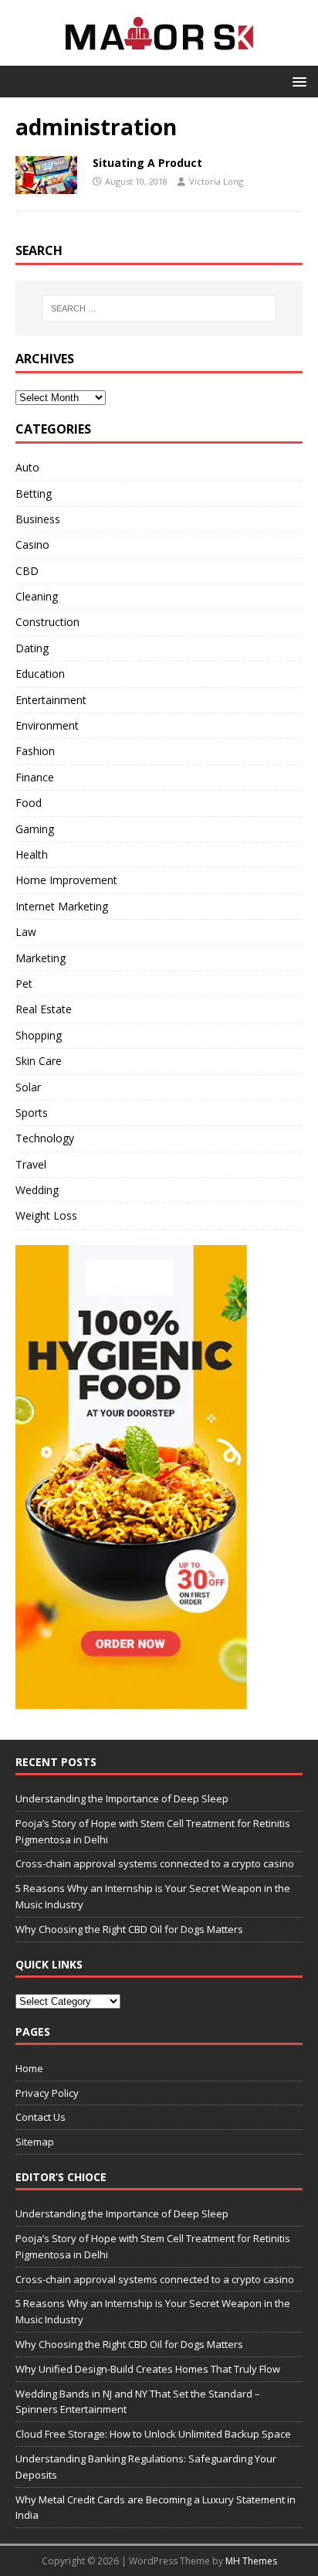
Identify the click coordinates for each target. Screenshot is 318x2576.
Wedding (37, 1190)
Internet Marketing (62, 906)
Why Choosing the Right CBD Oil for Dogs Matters (129, 1929)
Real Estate (44, 1009)
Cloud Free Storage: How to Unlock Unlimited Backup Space (153, 2434)
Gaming (35, 829)
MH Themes (251, 2561)
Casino (32, 544)
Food (29, 803)
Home (29, 2068)
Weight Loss (46, 1215)
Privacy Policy (47, 2093)
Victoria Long (216, 181)
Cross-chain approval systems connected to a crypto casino (155, 1863)
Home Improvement (66, 880)
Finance (35, 777)
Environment (47, 725)
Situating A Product (147, 163)
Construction (47, 622)
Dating (32, 648)
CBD (27, 571)
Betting (34, 493)
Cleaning (37, 596)
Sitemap (35, 2142)
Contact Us (41, 2117)
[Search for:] (159, 308)
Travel (31, 1164)
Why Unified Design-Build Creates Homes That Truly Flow (148, 2369)
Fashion (35, 751)
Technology (45, 1138)
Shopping (39, 1035)
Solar (28, 1087)
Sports (32, 1113)
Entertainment (51, 700)
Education (40, 674)
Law (26, 932)
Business (38, 519)
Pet (24, 983)
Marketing (41, 958)
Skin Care (39, 1061)
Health (32, 854)
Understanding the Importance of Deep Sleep (122, 1798)
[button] (297, 81)
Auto (27, 467)
